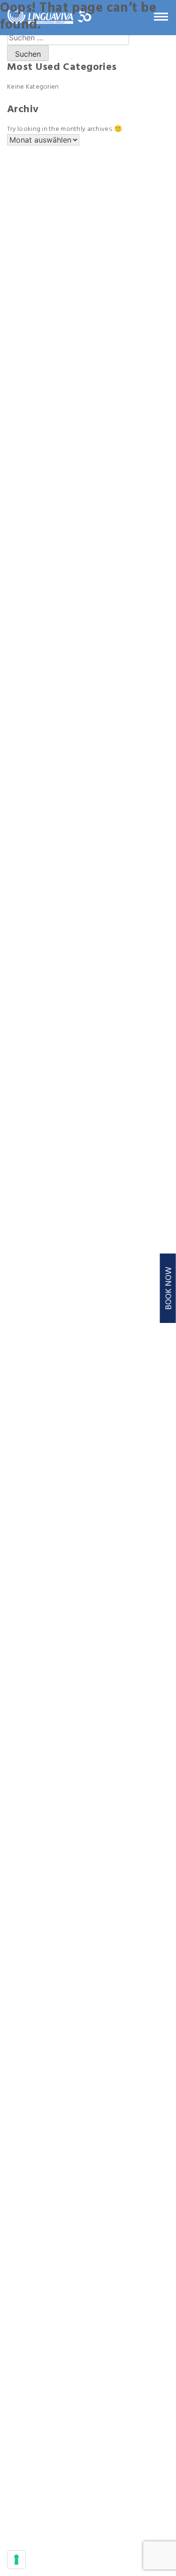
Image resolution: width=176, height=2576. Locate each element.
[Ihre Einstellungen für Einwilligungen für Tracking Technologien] (16, 2560)
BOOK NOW (169, 1288)
